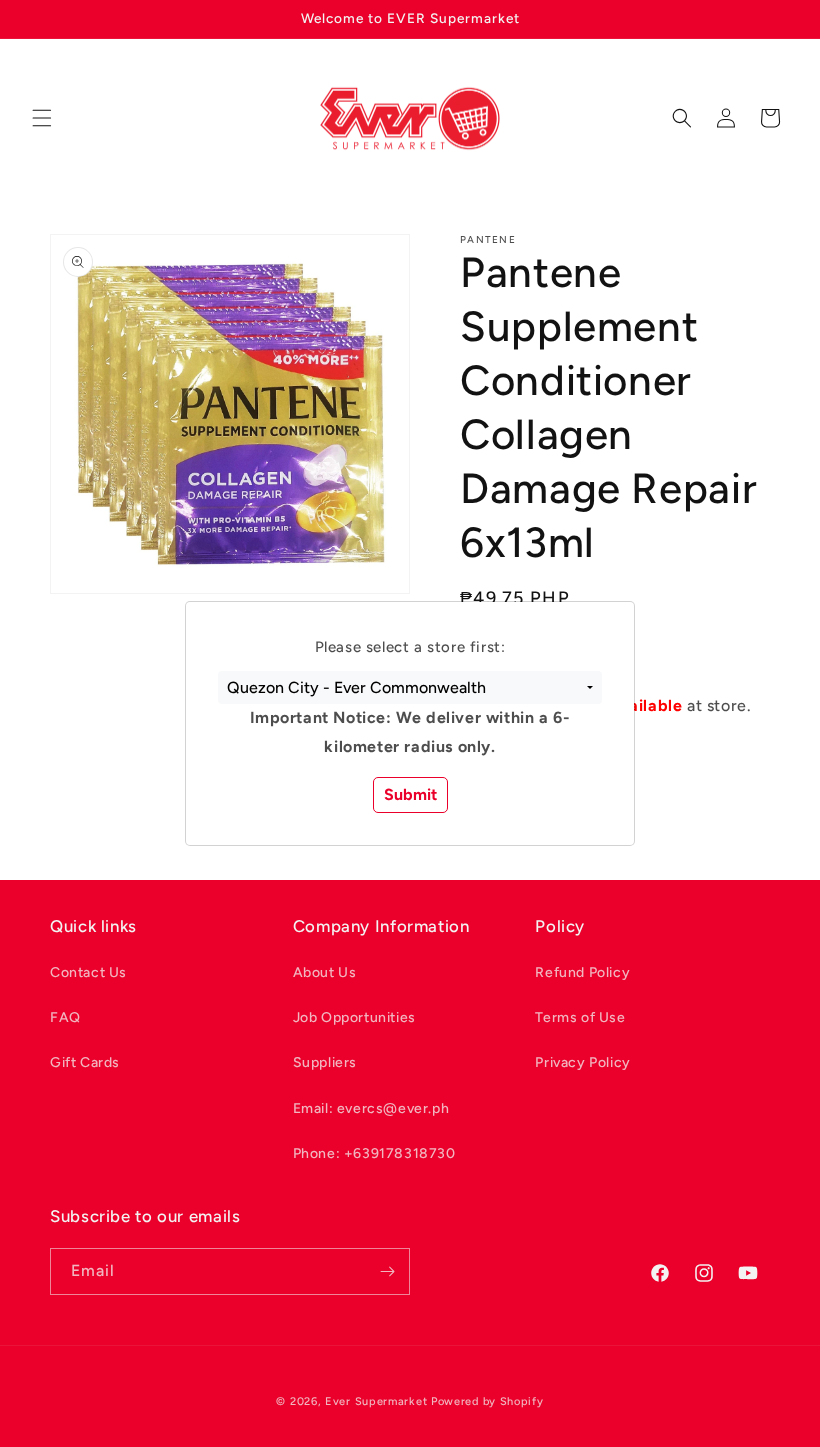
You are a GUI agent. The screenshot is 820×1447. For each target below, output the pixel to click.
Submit (410, 794)
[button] (409, 688)
